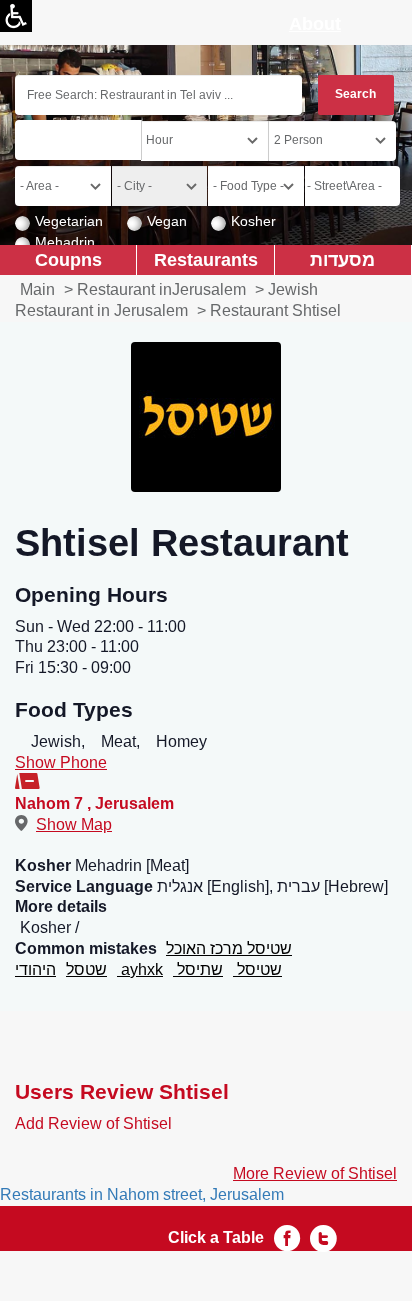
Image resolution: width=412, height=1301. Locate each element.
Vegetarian (69, 221)
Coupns (68, 259)
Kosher (253, 221)
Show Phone (61, 762)
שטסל (86, 969)
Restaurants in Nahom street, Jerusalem (142, 1194)
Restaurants (206, 259)
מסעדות (342, 259)
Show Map (74, 824)
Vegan (167, 221)
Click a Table (216, 1237)
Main (37, 289)
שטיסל (257, 969)
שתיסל (198, 969)
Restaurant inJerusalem (161, 289)
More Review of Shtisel (315, 1173)
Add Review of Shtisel (93, 1123)
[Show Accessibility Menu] (16, 16)
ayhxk (140, 969)
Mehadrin (65, 242)
